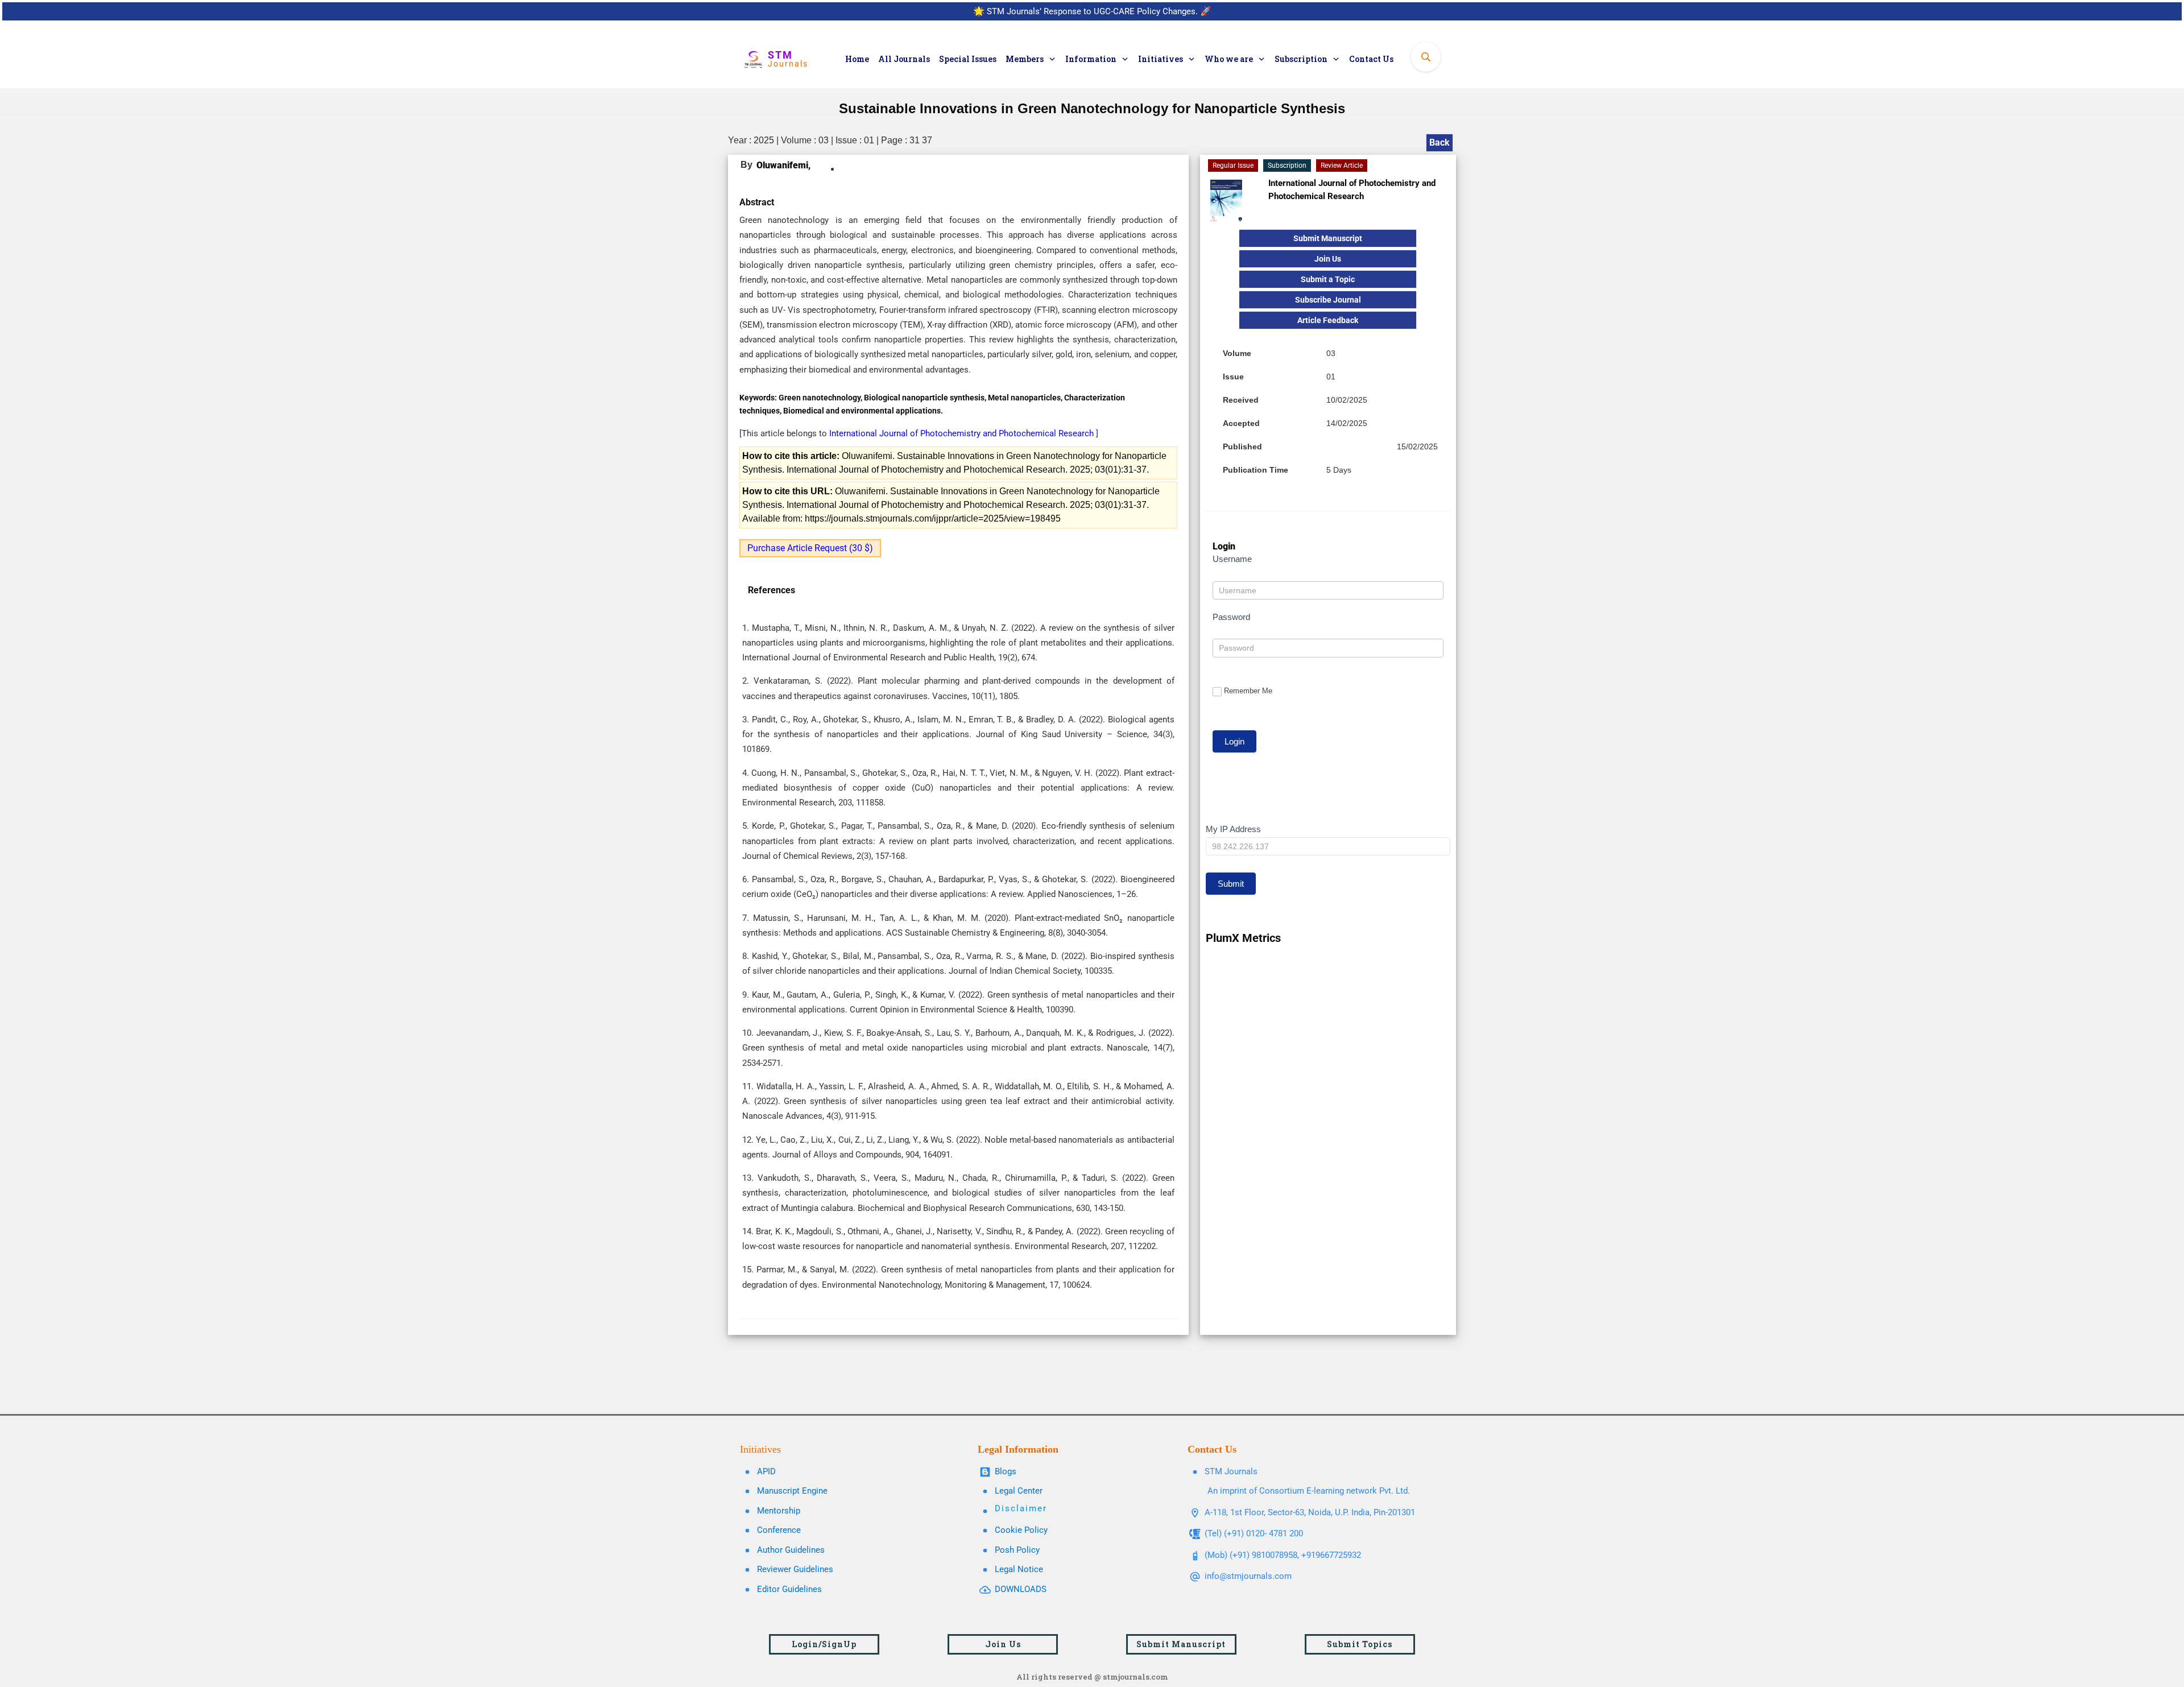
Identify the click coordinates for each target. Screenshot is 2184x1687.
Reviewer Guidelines (795, 1569)
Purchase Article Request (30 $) (810, 548)
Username (1232, 559)
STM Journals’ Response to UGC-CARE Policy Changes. (1092, 11)
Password (1231, 617)
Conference (779, 1530)
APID (766, 1471)
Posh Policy (1017, 1550)
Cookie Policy (1021, 1530)
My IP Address (1233, 829)
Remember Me (1248, 691)
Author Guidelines (791, 1550)
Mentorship (779, 1511)
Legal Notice (1019, 1569)
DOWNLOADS (1021, 1589)
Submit (1231, 884)
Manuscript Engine (792, 1491)
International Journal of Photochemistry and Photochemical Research (963, 433)
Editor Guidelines (789, 1589)
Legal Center (1019, 1491)
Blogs (1006, 1471)
